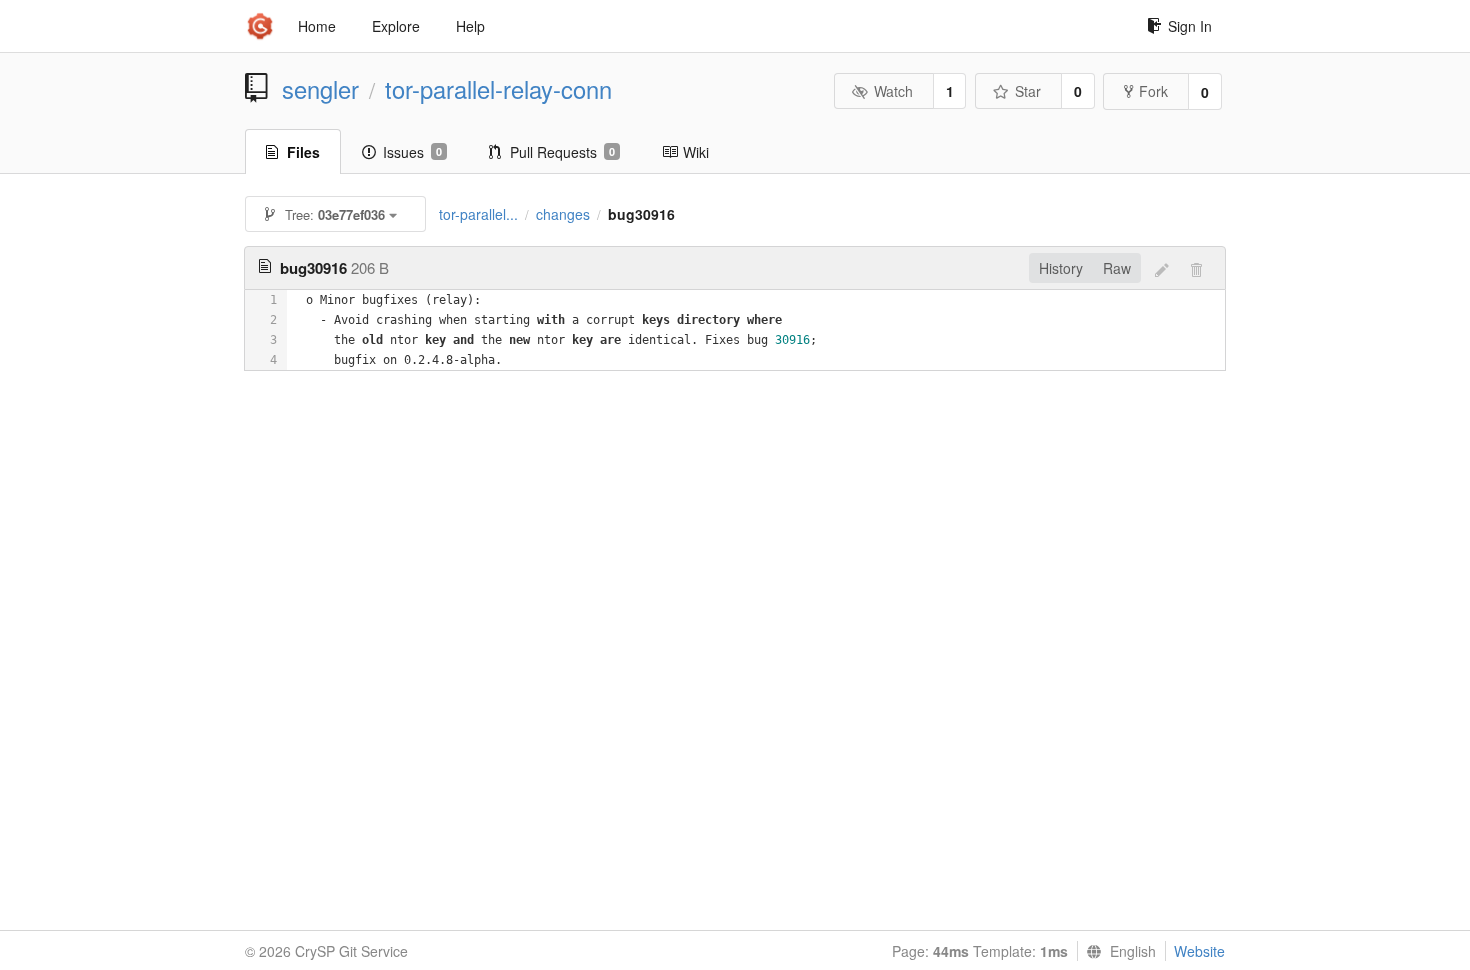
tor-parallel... (478, 214)
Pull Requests (562, 152)
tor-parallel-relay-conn (498, 89)
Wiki (696, 152)
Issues (412, 152)
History (1061, 268)
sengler (320, 89)
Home (317, 26)
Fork (1153, 91)
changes (563, 214)
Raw (1117, 268)
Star (1028, 91)
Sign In (1190, 26)
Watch (893, 91)
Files (303, 152)
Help (470, 26)
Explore (396, 26)
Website (1199, 951)
